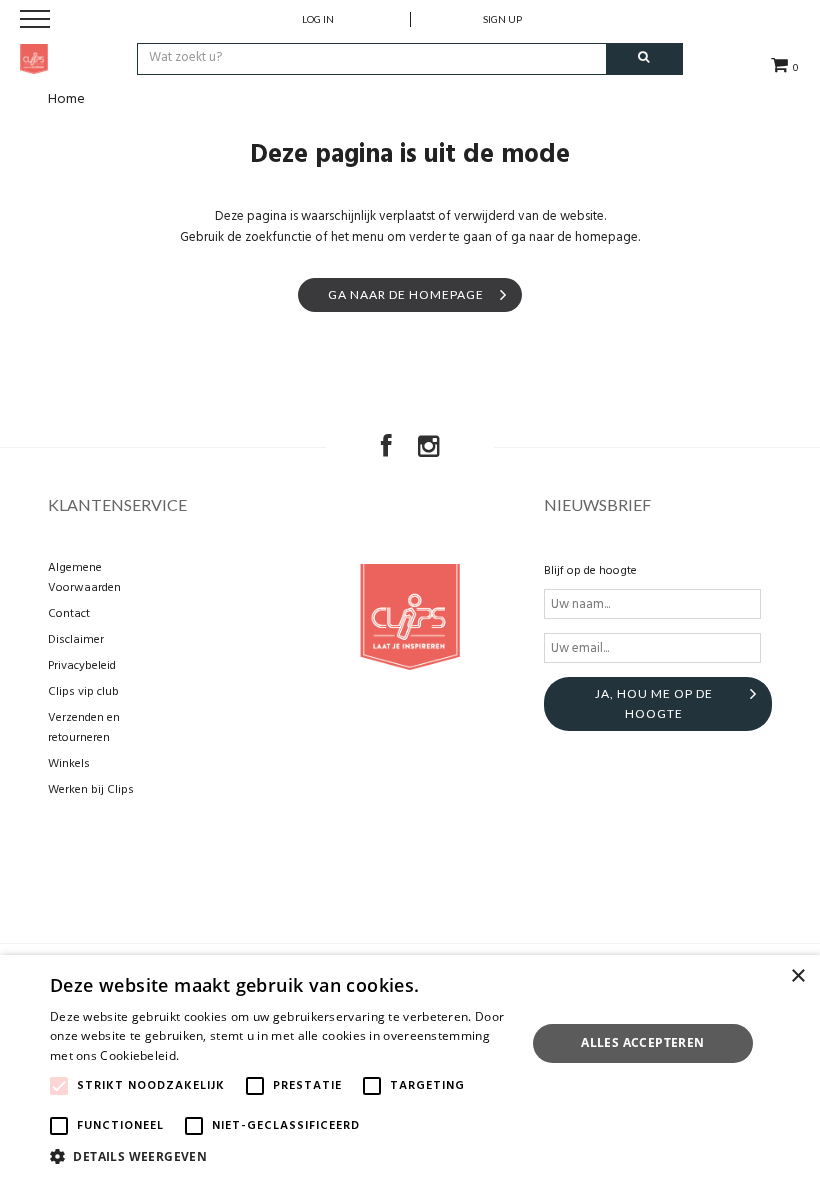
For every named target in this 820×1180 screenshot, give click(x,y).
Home (66, 99)
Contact (69, 614)
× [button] (797, 976)
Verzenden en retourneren (84, 728)
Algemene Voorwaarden (84, 578)
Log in (318, 19)
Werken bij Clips (91, 790)
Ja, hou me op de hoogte (654, 703)
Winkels (69, 764)
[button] (281, 1155)
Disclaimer (76, 640)
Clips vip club (83, 692)
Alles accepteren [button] (642, 1042)
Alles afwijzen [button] (643, 1091)
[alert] (410, 1067)
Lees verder (217, 1055)
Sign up (502, 19)
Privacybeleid (82, 666)
